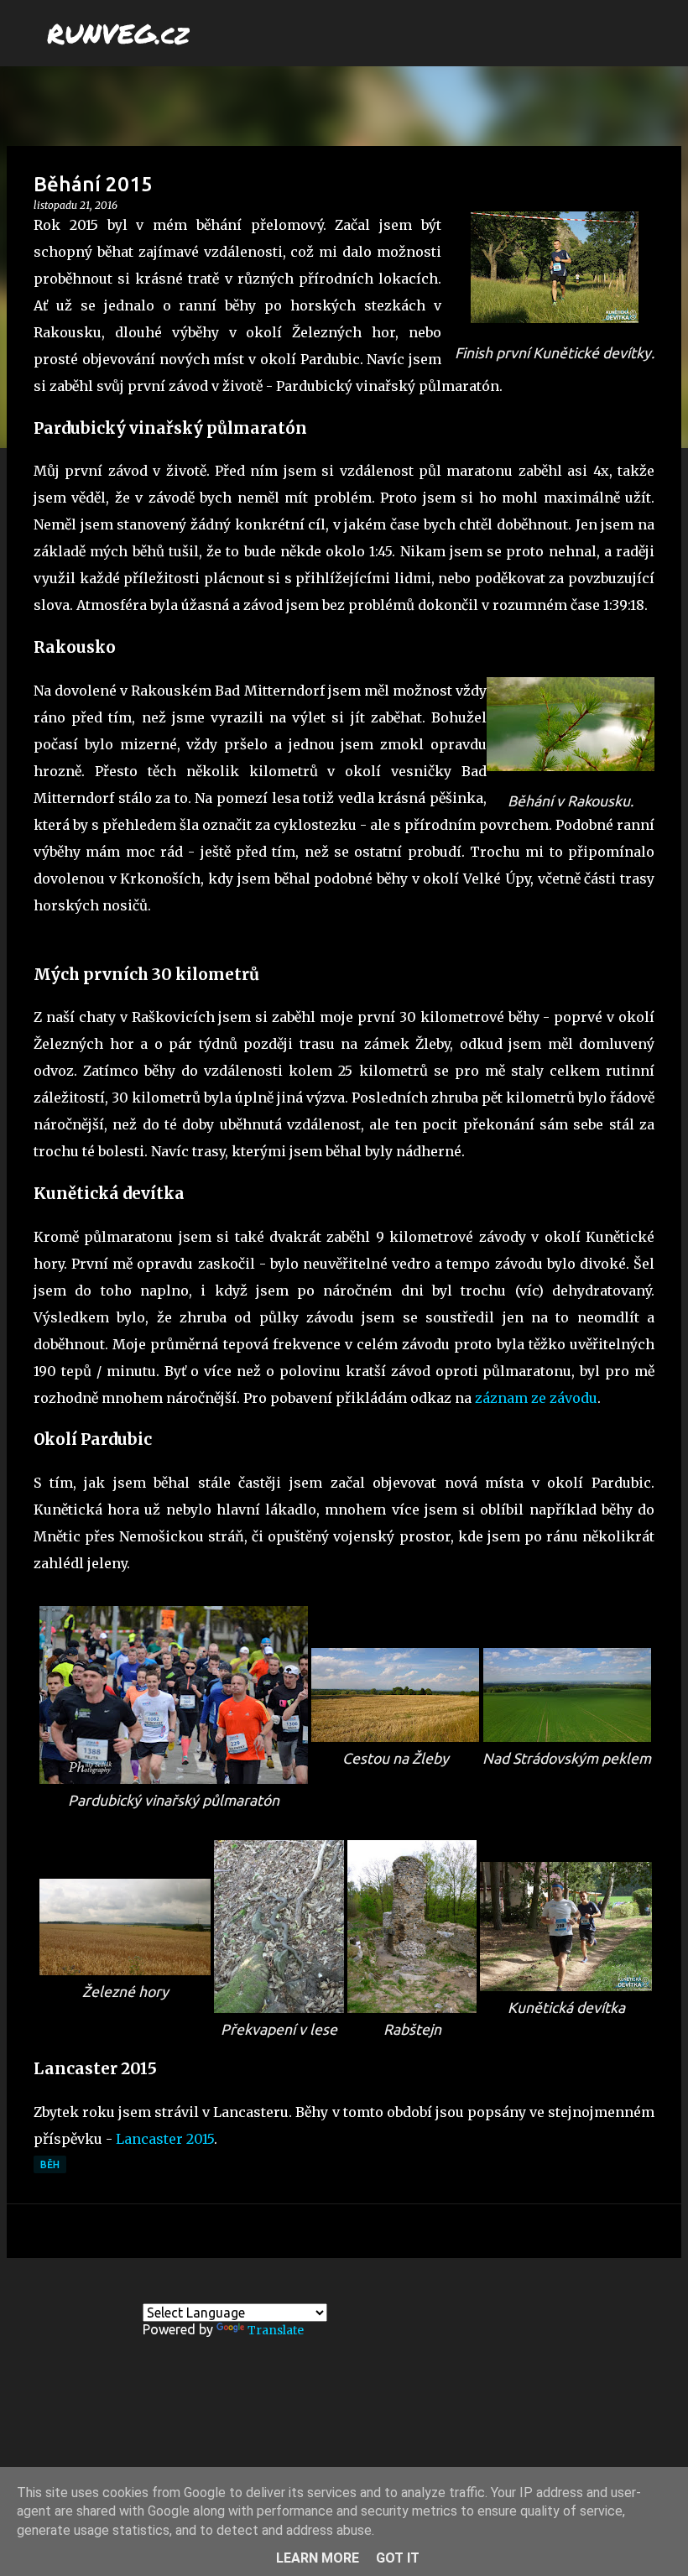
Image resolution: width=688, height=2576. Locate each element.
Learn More (318, 2558)
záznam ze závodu (536, 1398)
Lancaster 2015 (165, 2139)
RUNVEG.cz (118, 33)
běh (50, 2164)
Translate (276, 2330)
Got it (398, 2558)
